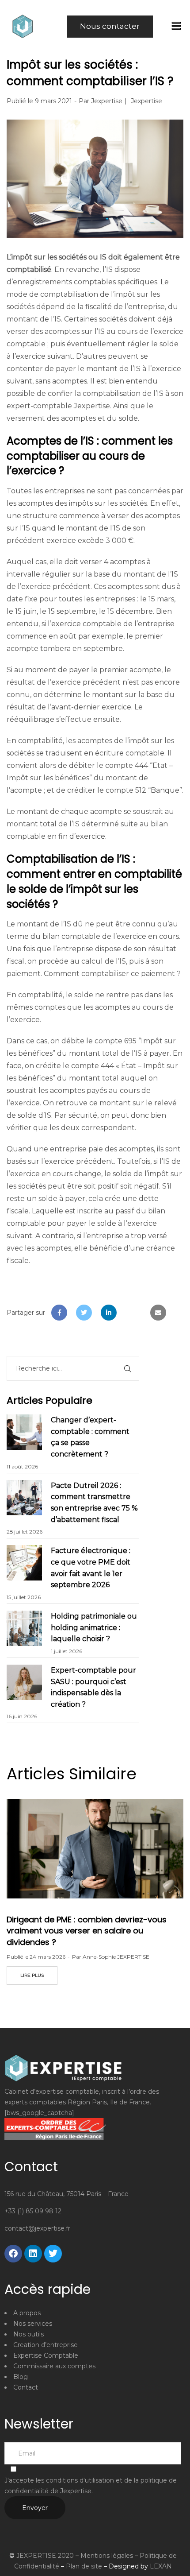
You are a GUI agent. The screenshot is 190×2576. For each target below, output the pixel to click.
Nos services (33, 2324)
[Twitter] (53, 2254)
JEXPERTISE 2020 (45, 2556)
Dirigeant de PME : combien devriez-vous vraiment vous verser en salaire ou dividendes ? (87, 1931)
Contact (26, 2387)
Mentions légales (107, 2556)
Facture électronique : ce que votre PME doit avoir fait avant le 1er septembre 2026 (91, 1568)
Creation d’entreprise (46, 2345)
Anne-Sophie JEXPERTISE (116, 1957)
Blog (21, 2377)
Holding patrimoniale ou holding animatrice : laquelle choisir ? (94, 1627)
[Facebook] (13, 2254)
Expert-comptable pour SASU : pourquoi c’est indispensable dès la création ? (93, 1687)
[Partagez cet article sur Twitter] (84, 1313)
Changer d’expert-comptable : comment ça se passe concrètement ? (90, 1437)
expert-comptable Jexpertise (58, 406)
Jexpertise (107, 101)
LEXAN (161, 2566)
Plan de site (84, 2566)
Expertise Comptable (46, 2355)
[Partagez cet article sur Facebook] (59, 1313)
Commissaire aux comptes (54, 2366)
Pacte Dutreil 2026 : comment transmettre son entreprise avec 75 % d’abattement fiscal (94, 1503)
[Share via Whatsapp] (133, 1313)
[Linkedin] (33, 2254)
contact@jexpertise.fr (37, 2228)
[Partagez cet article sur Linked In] (109, 1313)
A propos (27, 2313)
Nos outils (28, 2334)
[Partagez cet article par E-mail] (158, 1313)
